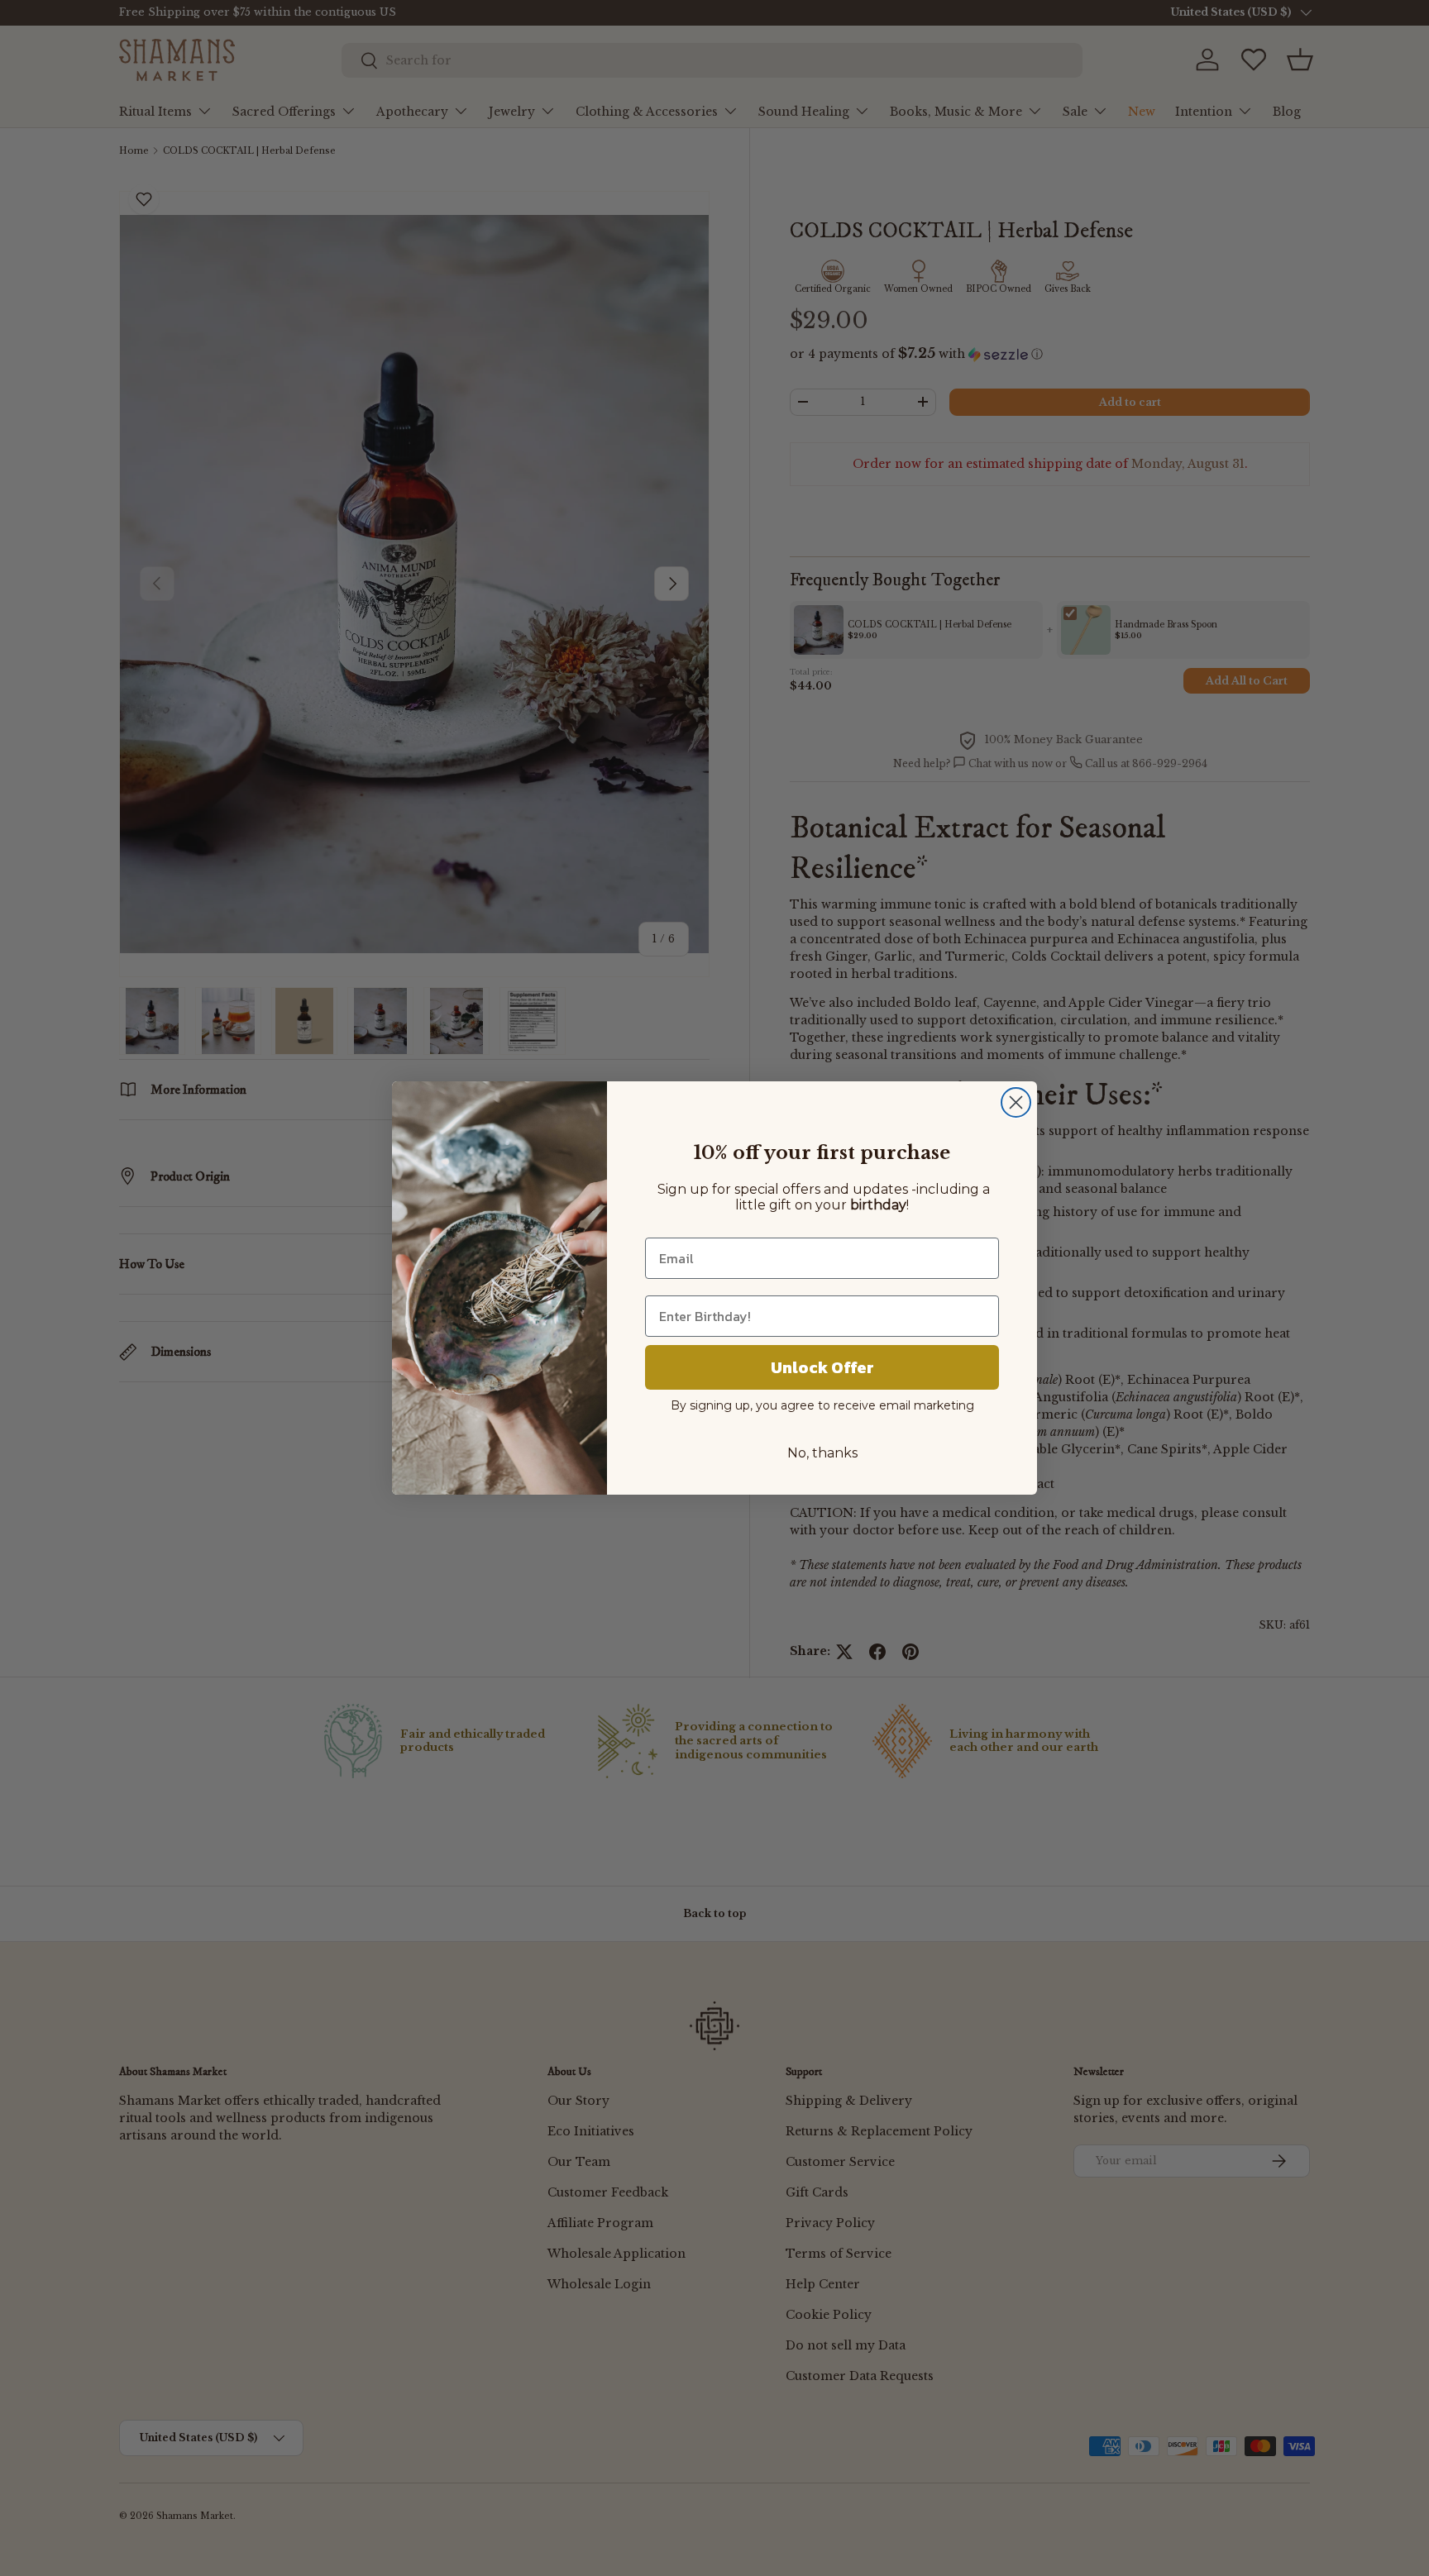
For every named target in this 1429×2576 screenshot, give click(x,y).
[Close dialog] (1016, 1102)
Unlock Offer (822, 1367)
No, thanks (822, 1453)
